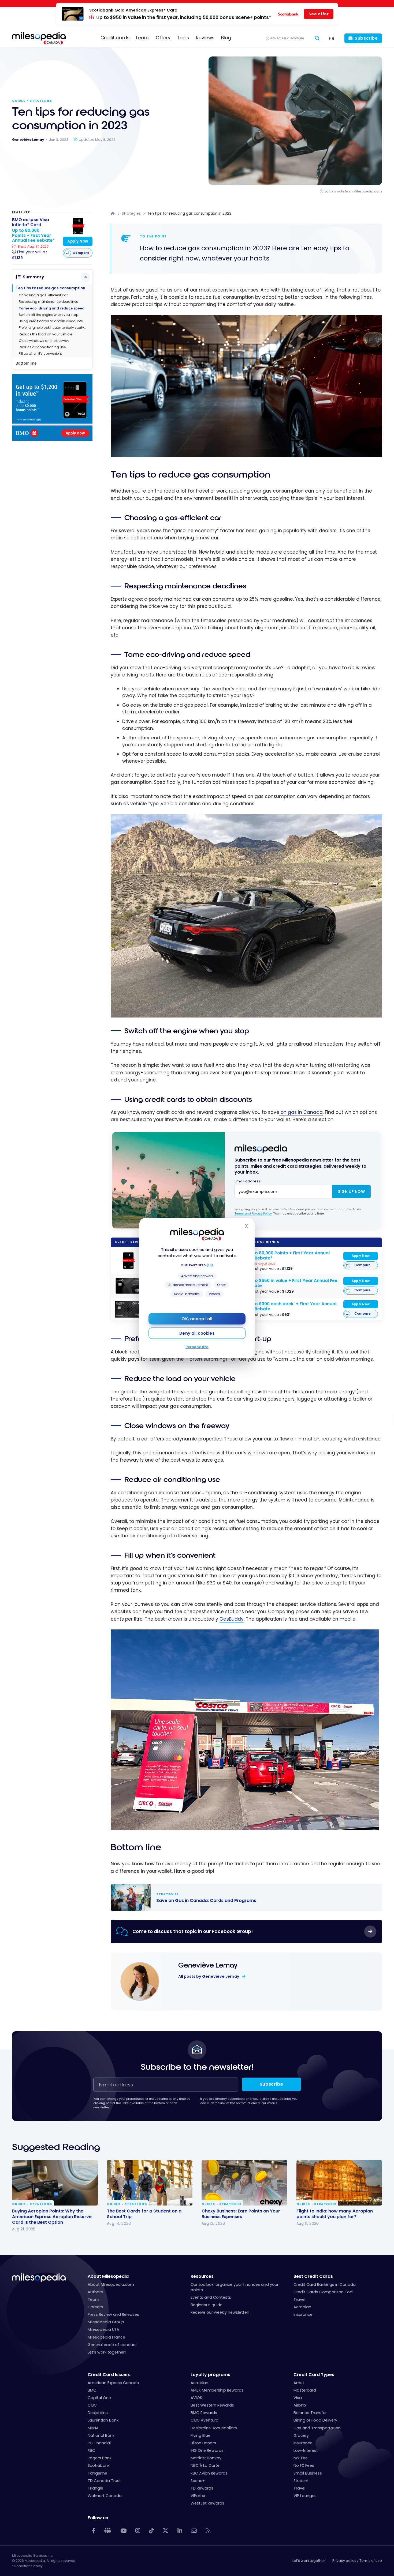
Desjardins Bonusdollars (214, 2428)
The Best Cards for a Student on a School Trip (144, 2214)
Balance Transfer (310, 2413)
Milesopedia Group (106, 2322)
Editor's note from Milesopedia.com (353, 191)
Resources (202, 2276)
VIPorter (198, 2496)
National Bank (101, 2435)
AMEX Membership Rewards (217, 2390)
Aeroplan (302, 2307)
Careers (95, 2307)
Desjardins (98, 2413)
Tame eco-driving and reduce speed (52, 308)
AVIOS (196, 2398)
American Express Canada (113, 2383)
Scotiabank (99, 2465)
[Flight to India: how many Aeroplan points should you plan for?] (339, 2183)
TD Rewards (202, 2488)
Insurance (303, 2314)
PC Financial (99, 2443)
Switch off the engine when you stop (49, 315)
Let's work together (309, 2561)
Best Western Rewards (212, 2405)
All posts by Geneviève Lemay (209, 1976)
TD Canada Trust (104, 2481)
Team (93, 2299)
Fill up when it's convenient (40, 353)
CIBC (92, 2405)
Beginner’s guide (207, 2305)
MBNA (93, 2428)
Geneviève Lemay (208, 1965)
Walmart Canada (105, 2496)
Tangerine (97, 2473)
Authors (95, 2292)
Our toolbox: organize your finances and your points (235, 2287)
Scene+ (198, 2481)
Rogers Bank (100, 2458)
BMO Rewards (204, 2413)
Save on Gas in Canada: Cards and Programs (241, 1897)
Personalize (197, 1347)
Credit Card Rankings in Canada (325, 2284)
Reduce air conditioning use (42, 347)
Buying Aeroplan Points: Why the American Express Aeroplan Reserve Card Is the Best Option (52, 2216)
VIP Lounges (305, 2496)
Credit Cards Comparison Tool (323, 2292)
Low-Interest (306, 2450)
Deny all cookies (197, 1333)
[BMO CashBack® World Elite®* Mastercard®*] (128, 1286)
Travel (299, 2299)
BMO (92, 2390)
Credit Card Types (314, 2375)
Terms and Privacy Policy (253, 1213)
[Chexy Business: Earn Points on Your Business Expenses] (244, 2183)
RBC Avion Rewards (209, 2473)
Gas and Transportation (317, 2428)
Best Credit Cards (313, 2276)
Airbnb (300, 2405)
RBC (91, 2450)
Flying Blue (200, 2435)
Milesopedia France (106, 2337)
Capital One (99, 2398)
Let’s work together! (107, 2352)
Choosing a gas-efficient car (43, 295)
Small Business (308, 2473)
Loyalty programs (210, 2375)
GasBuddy (232, 1619)
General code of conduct (112, 2345)
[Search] (317, 38)
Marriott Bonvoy (206, 2458)
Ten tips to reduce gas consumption (51, 288)
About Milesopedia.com (111, 2284)
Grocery (301, 2435)
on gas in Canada (301, 1112)
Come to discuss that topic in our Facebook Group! (193, 1931)
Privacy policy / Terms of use (357, 2561)
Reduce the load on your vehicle (45, 334)
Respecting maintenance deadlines (48, 302)
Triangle (95, 2488)
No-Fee (301, 2458)
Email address (247, 1181)
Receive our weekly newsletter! (220, 2312)
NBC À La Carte (205, 2465)
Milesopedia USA (103, 2329)
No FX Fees (304, 2465)
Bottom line (26, 363)
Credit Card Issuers (109, 2375)
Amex (299, 2383)
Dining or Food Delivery (315, 2420)
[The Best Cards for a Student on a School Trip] (150, 2183)
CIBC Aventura (205, 2420)
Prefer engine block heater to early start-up (54, 328)
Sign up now (351, 1191)
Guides (19, 101)
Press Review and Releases (113, 2314)
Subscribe (366, 38)
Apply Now (361, 1256)
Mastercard (305, 2390)
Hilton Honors (203, 2443)
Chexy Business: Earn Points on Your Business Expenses (241, 2214)
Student (301, 2481)
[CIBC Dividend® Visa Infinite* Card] (128, 1309)
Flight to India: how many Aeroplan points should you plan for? (335, 2214)
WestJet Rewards (207, 2503)
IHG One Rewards (207, 2450)
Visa (298, 2398)
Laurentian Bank (103, 2420)
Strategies (41, 101)
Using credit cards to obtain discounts (51, 321)
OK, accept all (197, 1319)
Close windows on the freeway (44, 341)
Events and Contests (211, 2297)
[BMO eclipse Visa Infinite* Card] (128, 1261)
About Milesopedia (108, 2276)
